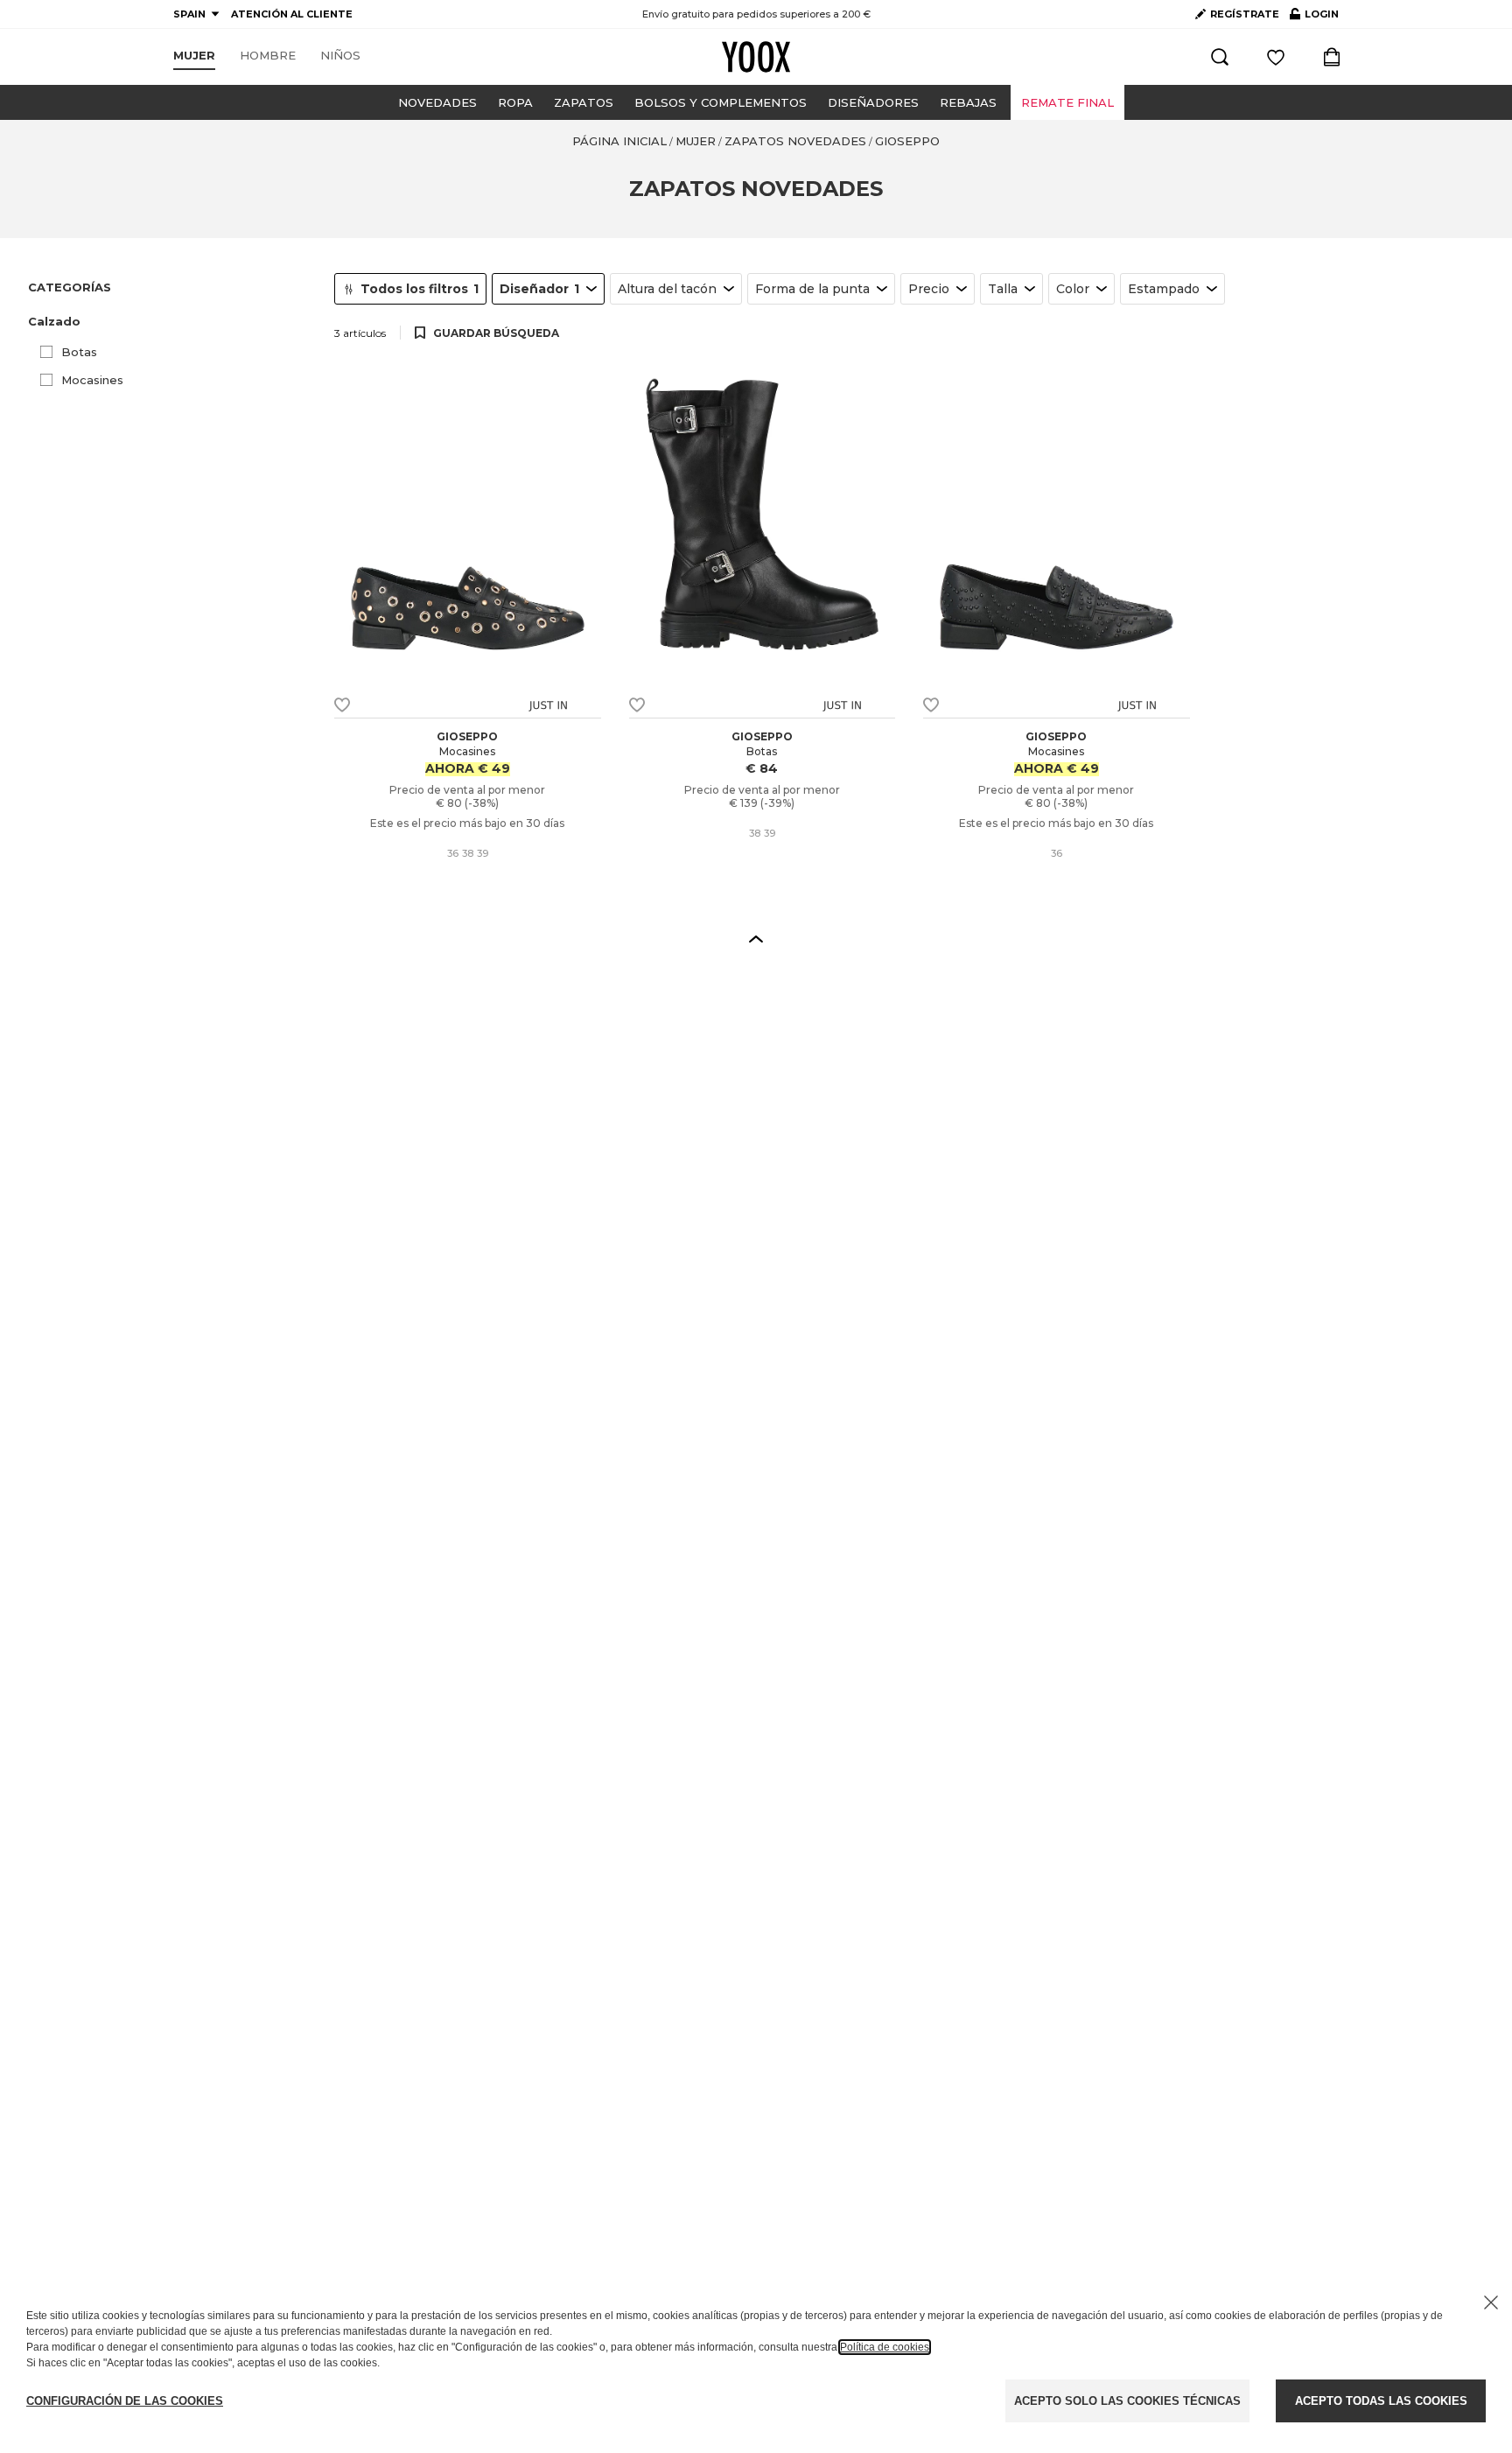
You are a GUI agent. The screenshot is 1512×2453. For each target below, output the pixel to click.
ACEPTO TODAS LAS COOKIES (1381, 2401)
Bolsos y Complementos (721, 102)
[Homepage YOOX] (756, 57)
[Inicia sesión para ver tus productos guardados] (1276, 57)
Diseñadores (873, 102)
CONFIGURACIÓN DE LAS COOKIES (125, 2401)
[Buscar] (1220, 57)
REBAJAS (968, 102)
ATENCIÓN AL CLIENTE (292, 14)
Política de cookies (885, 2347)
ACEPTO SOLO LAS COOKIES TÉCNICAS (1127, 2401)
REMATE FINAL (1067, 102)
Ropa (515, 102)
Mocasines (92, 380)
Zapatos (584, 102)
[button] (171, 322)
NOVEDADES (437, 102)
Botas (79, 352)
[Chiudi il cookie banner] (1491, 2302)
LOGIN (1314, 18)
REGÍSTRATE (1245, 14)
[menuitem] (194, 56)
